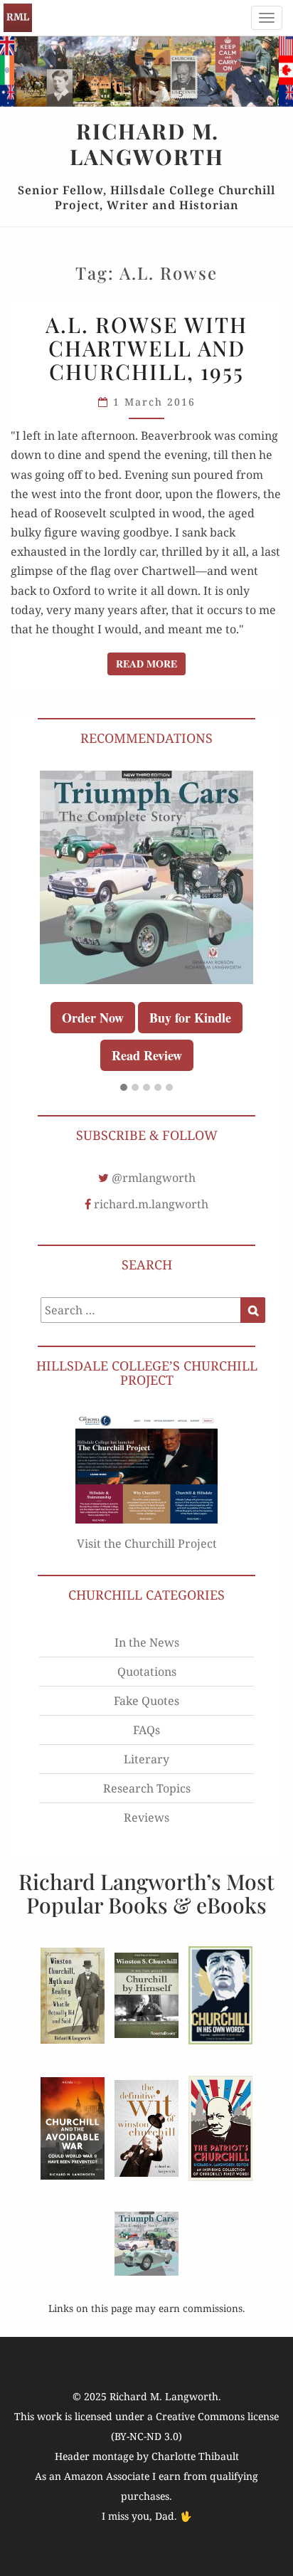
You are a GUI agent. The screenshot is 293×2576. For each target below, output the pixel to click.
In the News (147, 1642)
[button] (124, 1088)
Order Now (93, 1018)
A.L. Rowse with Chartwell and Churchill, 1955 (146, 348)
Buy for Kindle (190, 1018)
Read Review (147, 1055)
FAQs (146, 1730)
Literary (146, 1759)
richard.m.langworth (151, 1204)
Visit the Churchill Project (147, 1543)
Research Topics (147, 1788)
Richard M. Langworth (18, 18)
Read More (151, 663)
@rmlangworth (154, 1178)
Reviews (146, 1817)
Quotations (147, 1672)
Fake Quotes (146, 1701)
